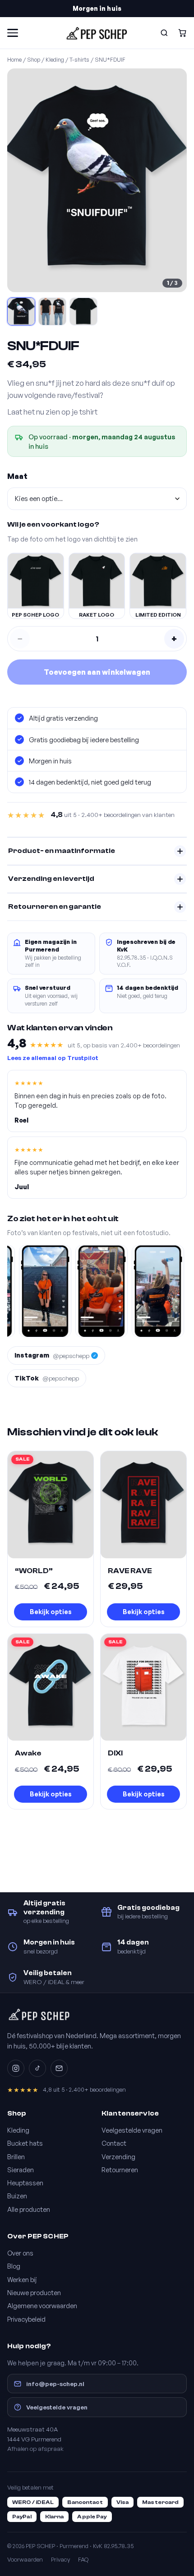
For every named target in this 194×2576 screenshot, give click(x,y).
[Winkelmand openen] (182, 33)
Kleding (55, 59)
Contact (114, 2143)
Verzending (118, 2156)
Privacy (60, 2559)
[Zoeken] (164, 33)
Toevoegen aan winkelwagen (97, 672)
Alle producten (29, 2209)
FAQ (83, 2559)
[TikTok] (37, 2068)
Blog (14, 2266)
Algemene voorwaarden (42, 2305)
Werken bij (22, 2279)
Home (14, 59)
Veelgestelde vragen (132, 2130)
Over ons (20, 2253)
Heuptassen (25, 2183)
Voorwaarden (25, 2559)
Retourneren (120, 2170)
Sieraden (21, 2170)
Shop (34, 59)
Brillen (16, 2156)
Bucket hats (25, 2143)
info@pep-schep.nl (55, 2384)
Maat (17, 476)
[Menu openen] (13, 33)
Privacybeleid (26, 2319)
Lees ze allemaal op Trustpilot (53, 1058)
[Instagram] (16, 2068)
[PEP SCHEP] (97, 33)
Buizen (17, 2196)
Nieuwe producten (34, 2292)
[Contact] (59, 2068)
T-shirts (79, 59)
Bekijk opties (51, 1612)
